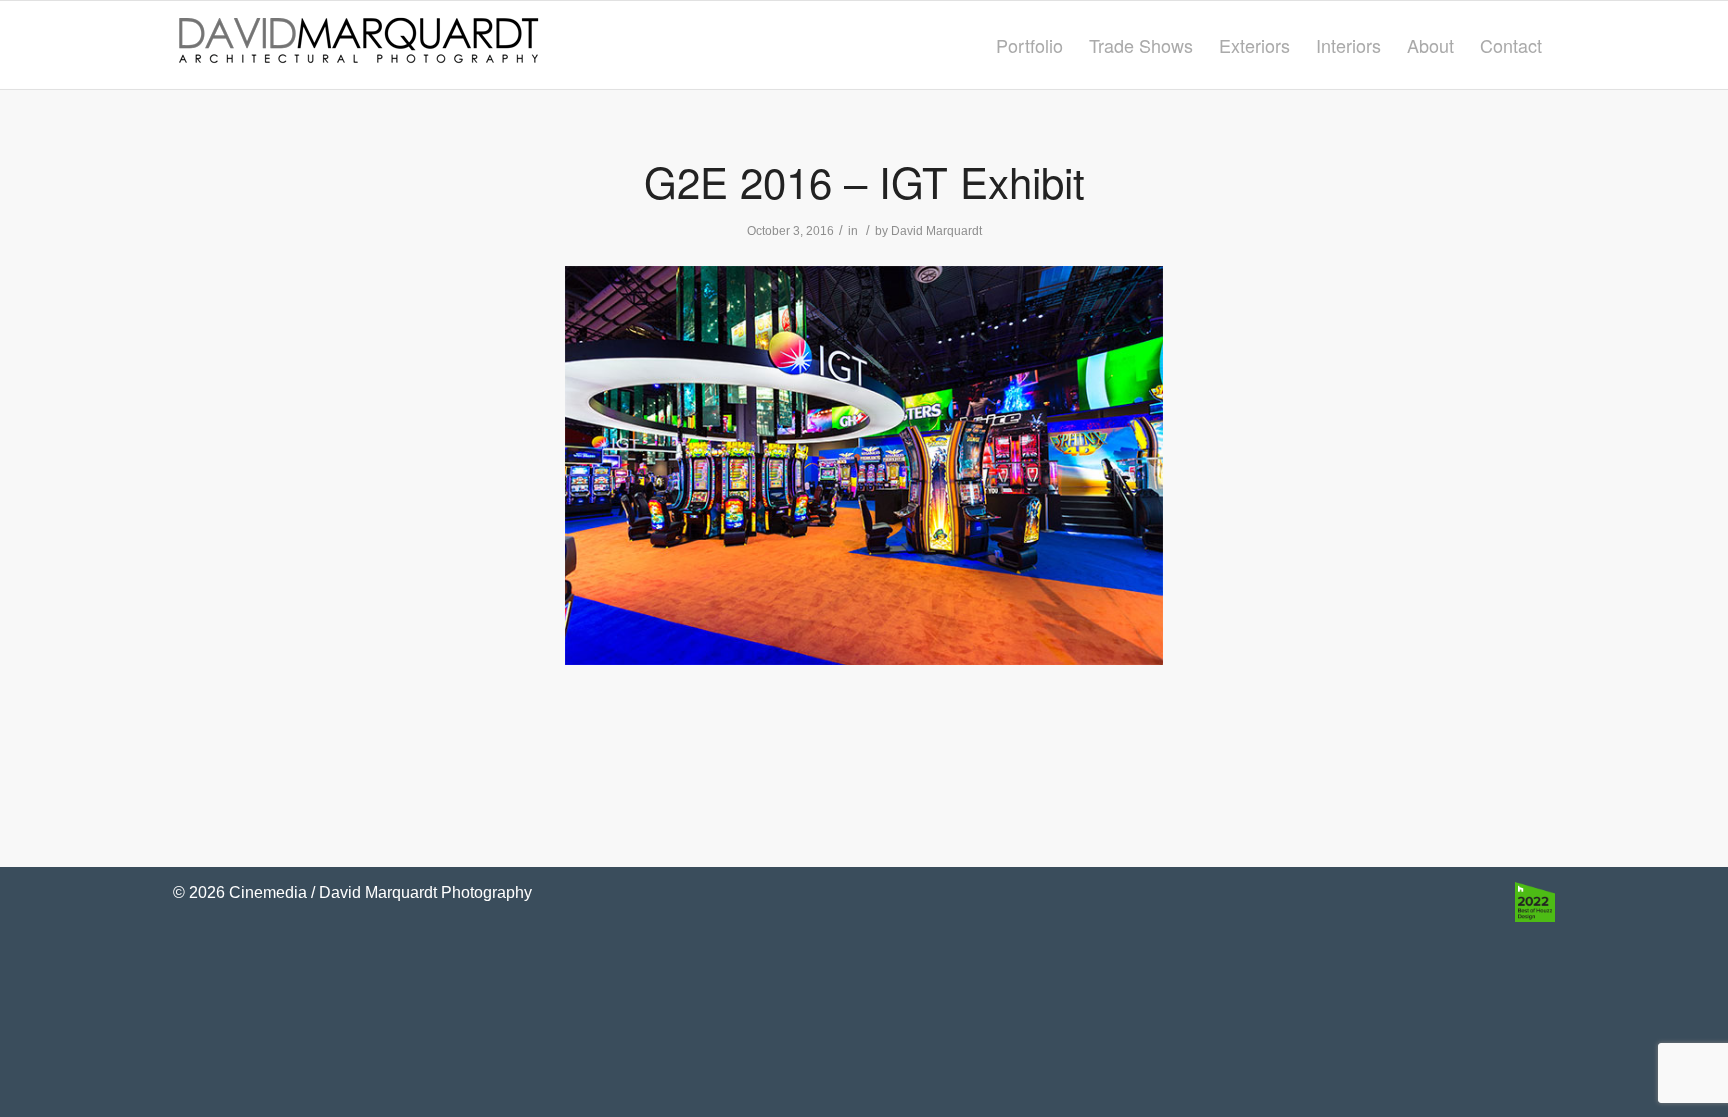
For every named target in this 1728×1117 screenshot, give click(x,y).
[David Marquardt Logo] (358, 45)
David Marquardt (936, 231)
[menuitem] (1029, 45)
